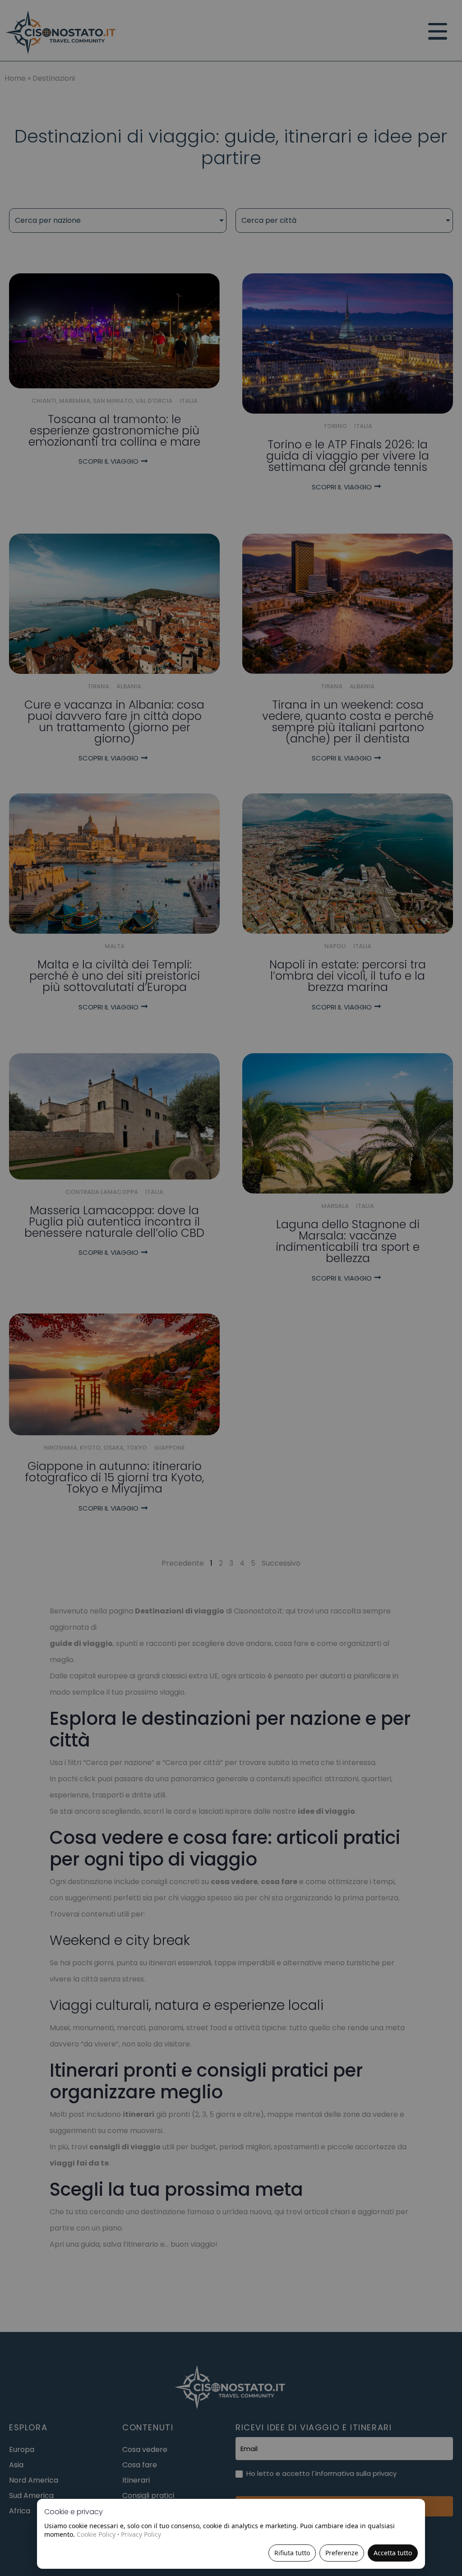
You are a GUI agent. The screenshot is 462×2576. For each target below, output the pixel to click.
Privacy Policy (141, 2534)
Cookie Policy (96, 2534)
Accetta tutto (393, 2553)
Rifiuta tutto (292, 2553)
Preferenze (342, 2553)
